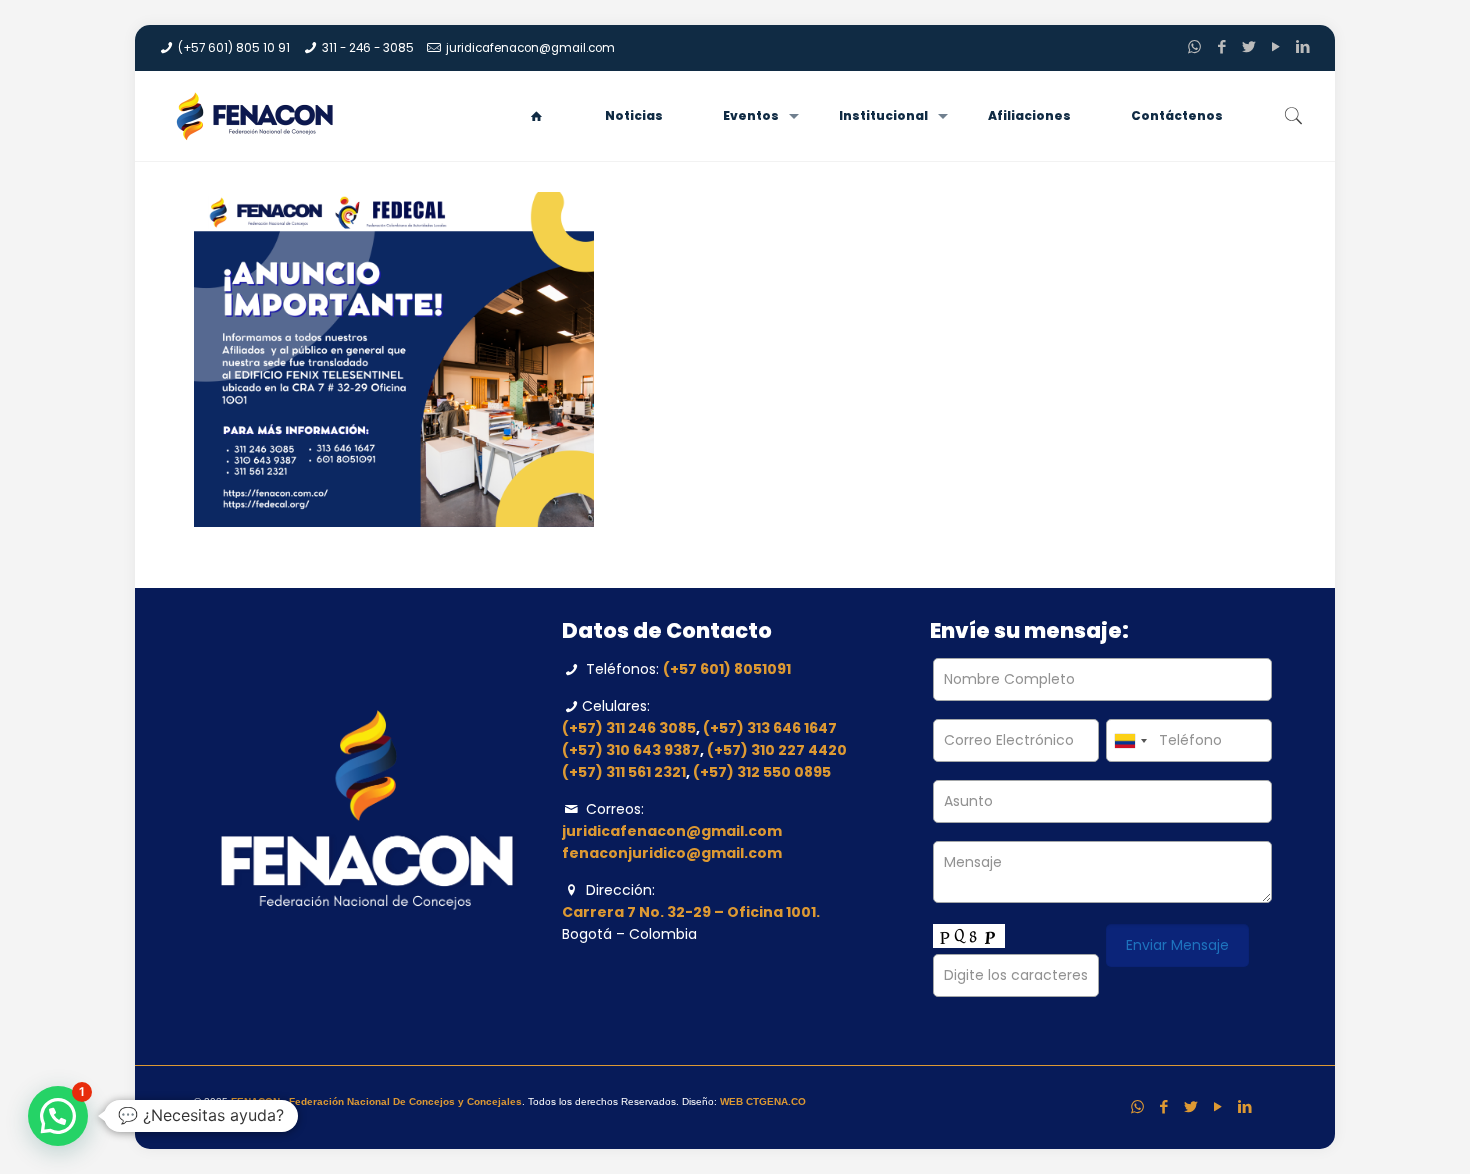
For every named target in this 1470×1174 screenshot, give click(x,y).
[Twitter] (1248, 46)
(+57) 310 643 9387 (631, 750)
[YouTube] (1275, 46)
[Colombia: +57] (1130, 740)
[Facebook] (1221, 46)
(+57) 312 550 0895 (762, 772)
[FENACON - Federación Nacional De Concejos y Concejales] (260, 116)
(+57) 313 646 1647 (770, 728)
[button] (58, 1116)
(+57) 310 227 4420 (777, 750)
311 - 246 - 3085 (368, 48)
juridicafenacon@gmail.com (530, 48)
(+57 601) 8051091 (727, 669)
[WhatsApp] (1194, 46)
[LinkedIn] (1302, 46)
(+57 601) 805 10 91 (234, 48)
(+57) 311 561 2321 (624, 772)
